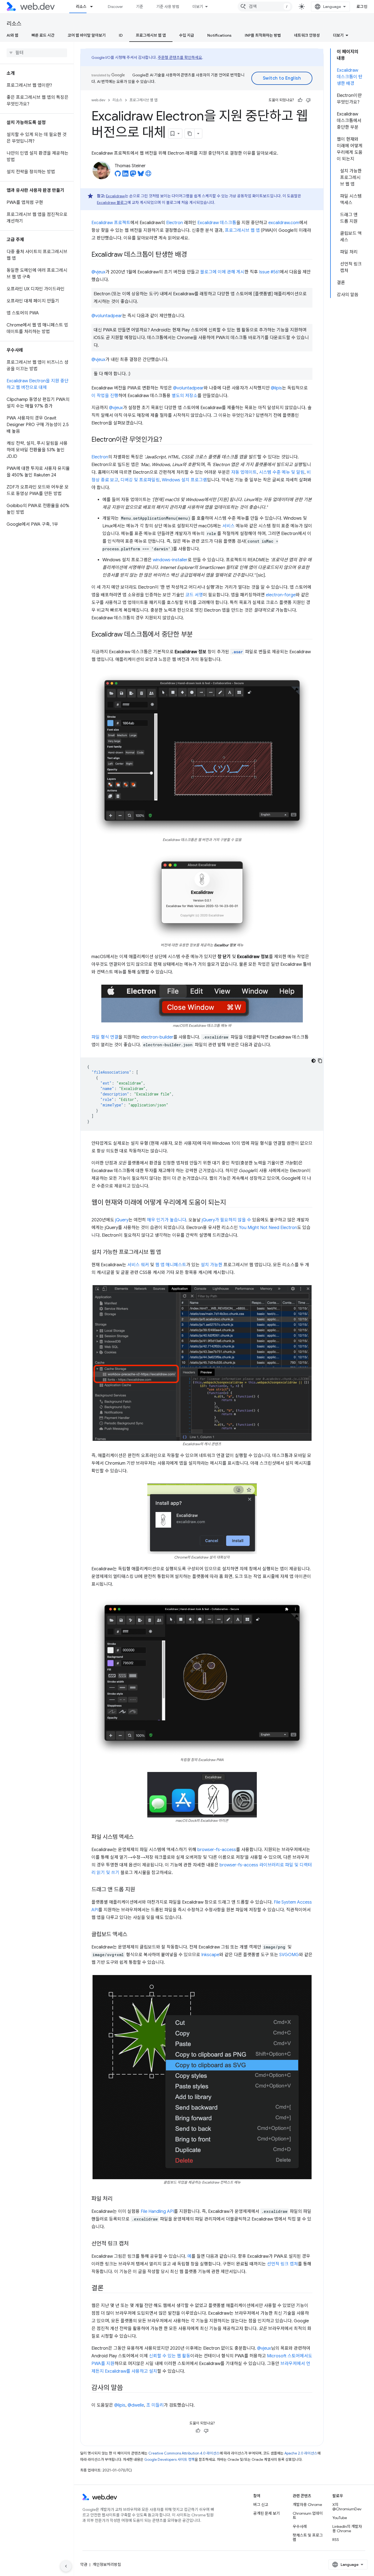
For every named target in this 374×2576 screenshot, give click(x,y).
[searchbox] (37, 53)
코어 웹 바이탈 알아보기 (87, 35)
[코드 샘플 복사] (320, 1061)
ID (121, 35)
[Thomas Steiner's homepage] (148, 175)
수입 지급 (187, 35)
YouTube (340, 2518)
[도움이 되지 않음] (308, 100)
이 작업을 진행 (105, 396)
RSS (336, 2540)
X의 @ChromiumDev (347, 2507)
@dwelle (136, 2405)
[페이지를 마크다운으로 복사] (190, 134)
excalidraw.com (284, 223)
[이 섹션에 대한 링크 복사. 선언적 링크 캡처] (134, 2244)
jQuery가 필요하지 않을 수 (226, 1220)
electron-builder (157, 1037)
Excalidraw (115, 196)
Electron (175, 223)
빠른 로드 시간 (43, 35)
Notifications (219, 35)
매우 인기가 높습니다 (167, 1220)
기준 (140, 7)
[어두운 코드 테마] (313, 1061)
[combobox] (265, 7)
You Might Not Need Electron (268, 1228)
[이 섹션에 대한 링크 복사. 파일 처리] (117, 2199)
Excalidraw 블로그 (112, 203)
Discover (115, 7)
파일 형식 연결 (105, 1037)
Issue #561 (269, 272)
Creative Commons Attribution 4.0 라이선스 (184, 2453)
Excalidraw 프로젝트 (111, 223)
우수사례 (300, 2526)
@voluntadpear (107, 316)
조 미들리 (155, 2405)
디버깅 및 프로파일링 (140, 480)
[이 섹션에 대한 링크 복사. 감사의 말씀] (128, 2388)
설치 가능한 (212, 1265)
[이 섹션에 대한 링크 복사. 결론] (108, 2289)
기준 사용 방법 (168, 7)
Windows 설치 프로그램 (184, 480)
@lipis (276, 388)
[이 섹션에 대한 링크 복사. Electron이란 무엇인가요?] (167, 440)
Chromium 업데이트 (308, 2516)
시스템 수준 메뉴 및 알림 (282, 472)
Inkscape (210, 1955)
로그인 (362, 7)
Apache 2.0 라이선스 (301, 2453)
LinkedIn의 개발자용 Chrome (347, 2529)
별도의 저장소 (185, 396)
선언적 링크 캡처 (282, 2264)
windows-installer (170, 560)
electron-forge (281, 595)
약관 (84, 2565)
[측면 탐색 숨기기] (66, 2566)
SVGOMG (289, 1955)
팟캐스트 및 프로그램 (308, 2537)
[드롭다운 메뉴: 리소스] (94, 7)
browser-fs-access (217, 1850)
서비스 (228, 526)
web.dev (98, 100)
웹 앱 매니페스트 (171, 1265)
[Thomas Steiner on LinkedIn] (125, 175)
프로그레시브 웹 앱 (151, 35)
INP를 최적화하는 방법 (263, 35)
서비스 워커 (138, 1265)
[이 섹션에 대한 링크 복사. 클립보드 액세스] (132, 1935)
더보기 (198, 7)
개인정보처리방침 (107, 2565)
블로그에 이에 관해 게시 (222, 272)
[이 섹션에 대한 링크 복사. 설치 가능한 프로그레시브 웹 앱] (166, 1253)
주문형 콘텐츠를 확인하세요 (180, 57)
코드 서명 (194, 595)
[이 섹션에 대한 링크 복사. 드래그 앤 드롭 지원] (140, 1890)
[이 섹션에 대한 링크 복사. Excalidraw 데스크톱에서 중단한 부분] (198, 635)
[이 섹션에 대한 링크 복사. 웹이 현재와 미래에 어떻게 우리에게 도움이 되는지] (231, 1203)
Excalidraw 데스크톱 (217, 223)
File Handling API (157, 2211)
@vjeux (98, 272)
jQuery (122, 1220)
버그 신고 (261, 2505)
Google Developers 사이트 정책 (169, 2460)
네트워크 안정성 (307, 35)
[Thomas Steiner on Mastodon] (133, 175)
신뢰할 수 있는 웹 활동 (170, 2356)
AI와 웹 (12, 35)
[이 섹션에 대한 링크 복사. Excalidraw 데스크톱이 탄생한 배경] (192, 255)
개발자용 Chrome (307, 2505)
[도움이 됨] (300, 100)
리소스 (81, 7)
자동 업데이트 (244, 472)
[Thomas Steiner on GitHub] (118, 175)
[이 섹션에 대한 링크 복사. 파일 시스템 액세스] (139, 1837)
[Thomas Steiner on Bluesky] (141, 175)
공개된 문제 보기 (267, 2513)
